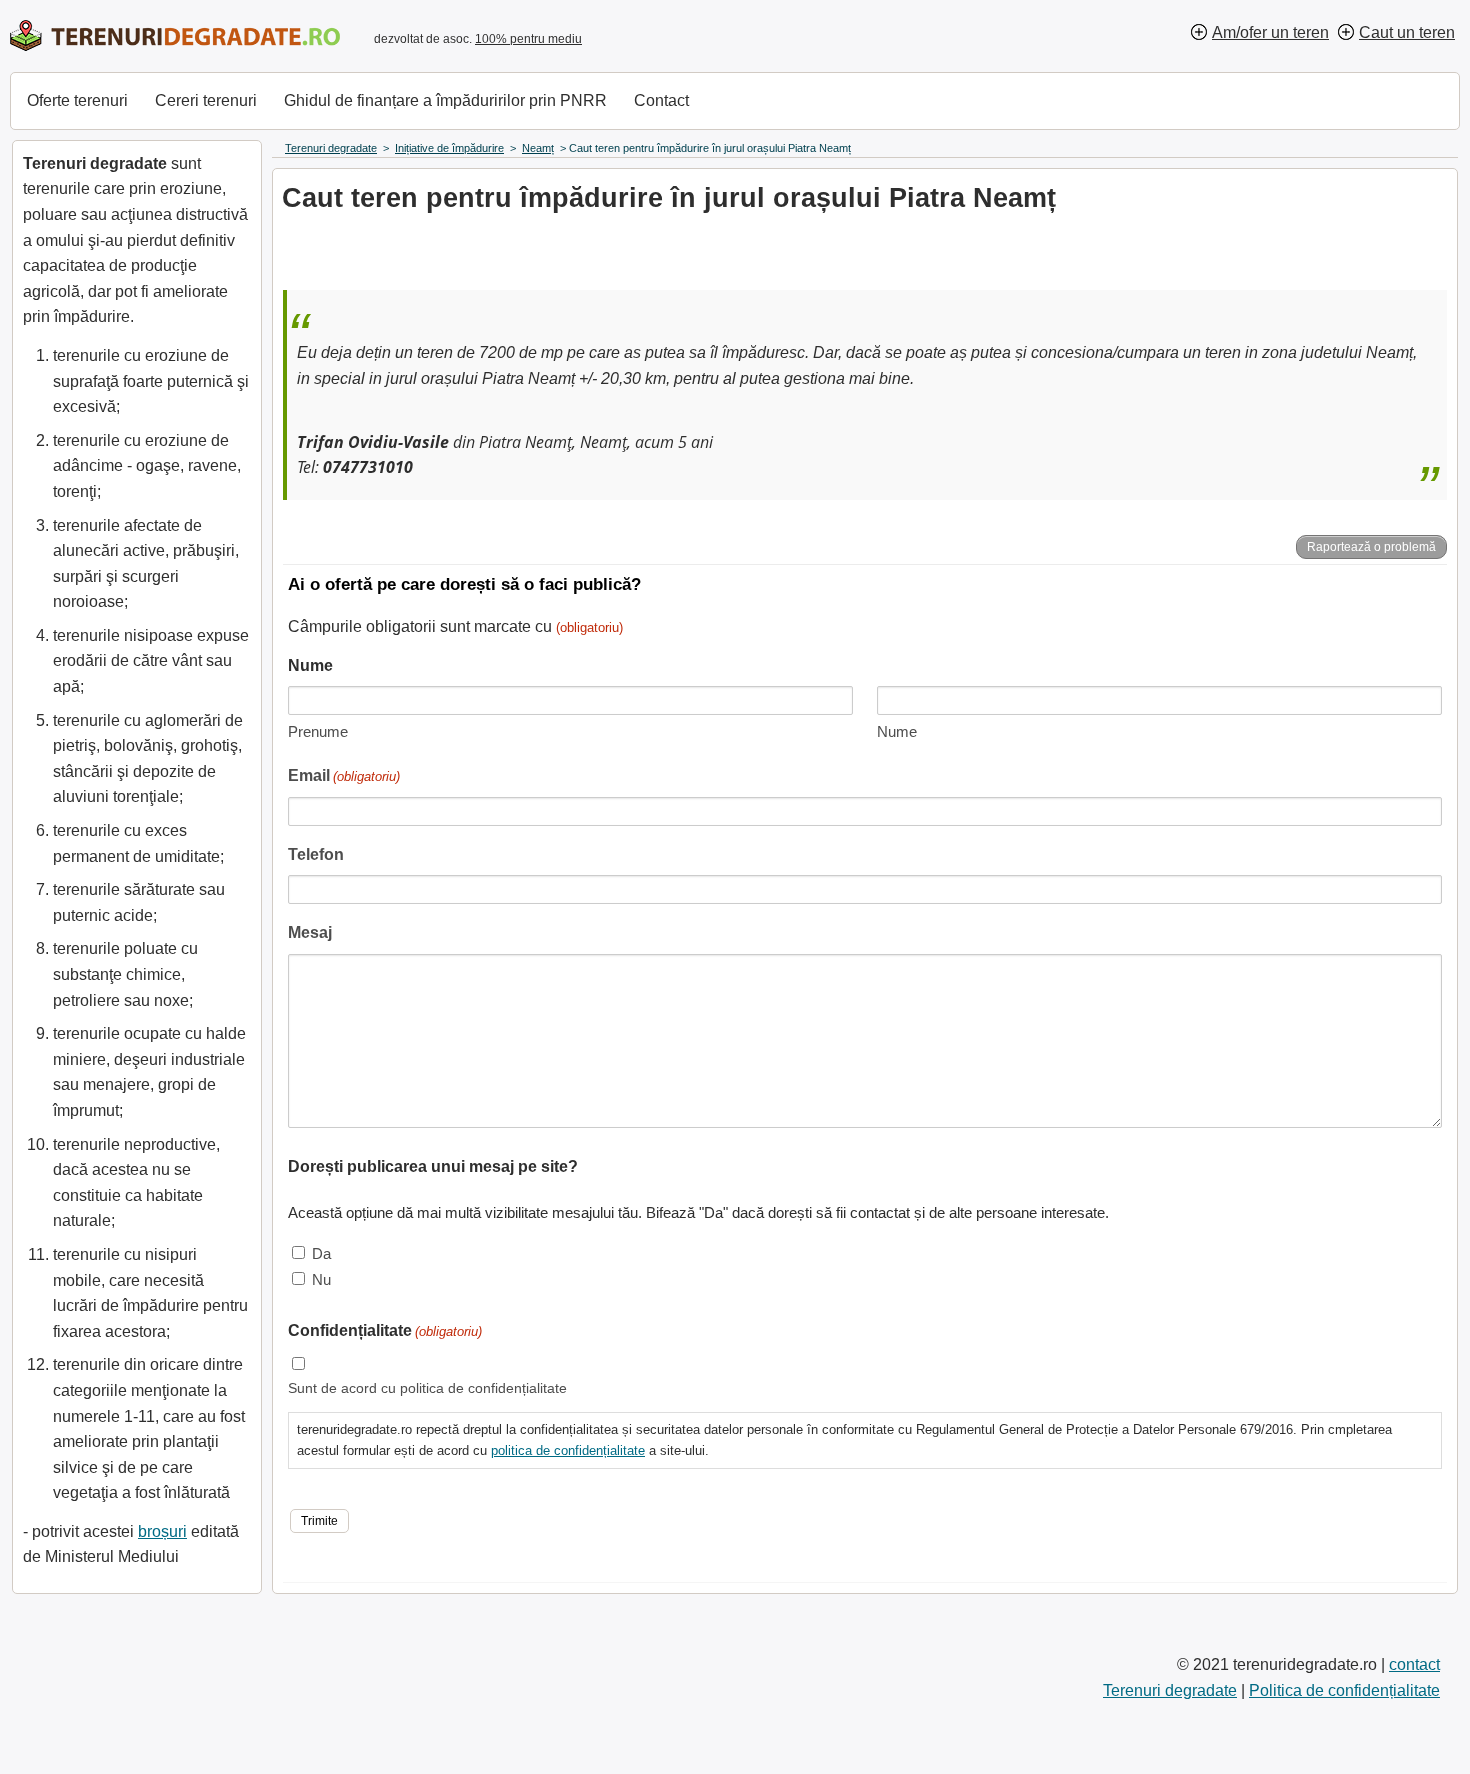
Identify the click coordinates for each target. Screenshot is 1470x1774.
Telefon (316, 854)
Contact (661, 100)
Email (344, 775)
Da (321, 1253)
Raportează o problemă (1371, 547)
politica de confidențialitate (568, 1450)
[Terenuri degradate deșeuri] (175, 35)
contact (1414, 1664)
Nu (321, 1279)
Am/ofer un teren (1270, 32)
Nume (897, 731)
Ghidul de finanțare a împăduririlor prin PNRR (445, 100)
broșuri (162, 1531)
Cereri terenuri (206, 100)
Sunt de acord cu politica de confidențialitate (427, 1388)
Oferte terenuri (77, 100)
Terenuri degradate (1170, 1690)
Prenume (318, 731)
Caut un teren (1407, 32)
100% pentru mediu (528, 39)
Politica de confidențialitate (1344, 1690)
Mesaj (310, 932)
